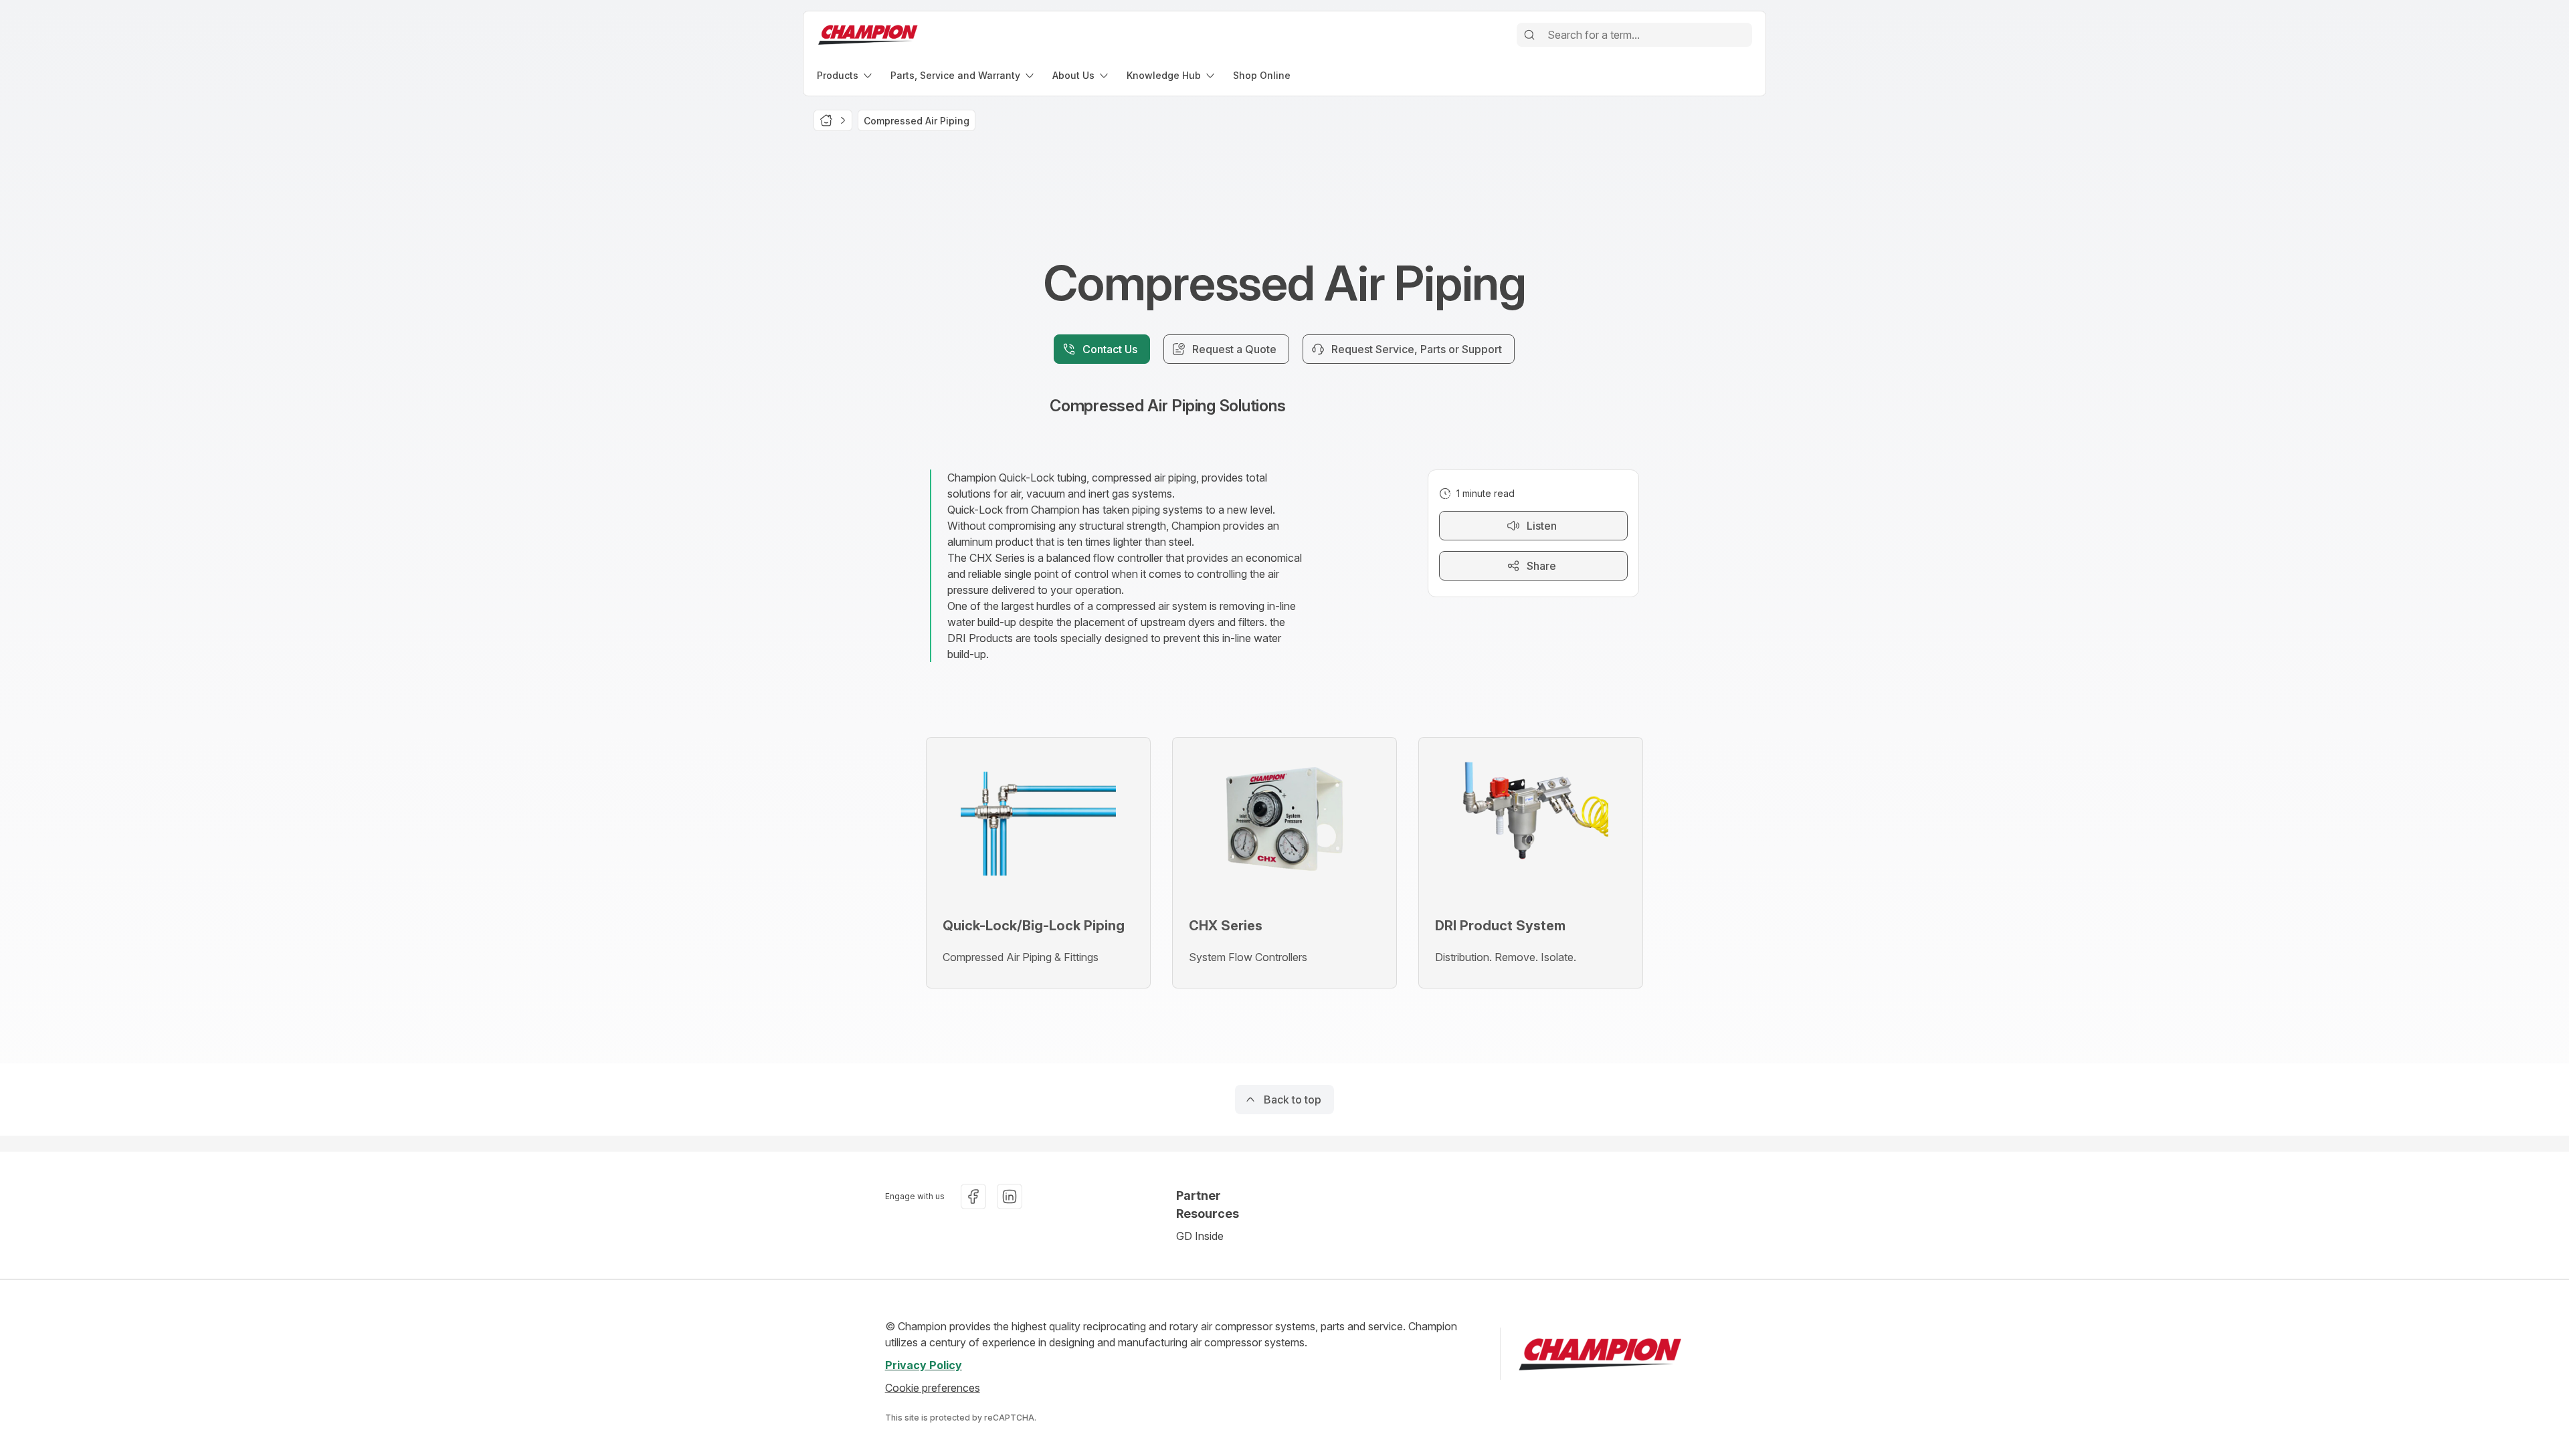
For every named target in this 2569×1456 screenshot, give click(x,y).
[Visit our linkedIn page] (1010, 1197)
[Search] (1529, 35)
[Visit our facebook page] (973, 1197)
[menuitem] (846, 75)
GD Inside (1200, 1236)
